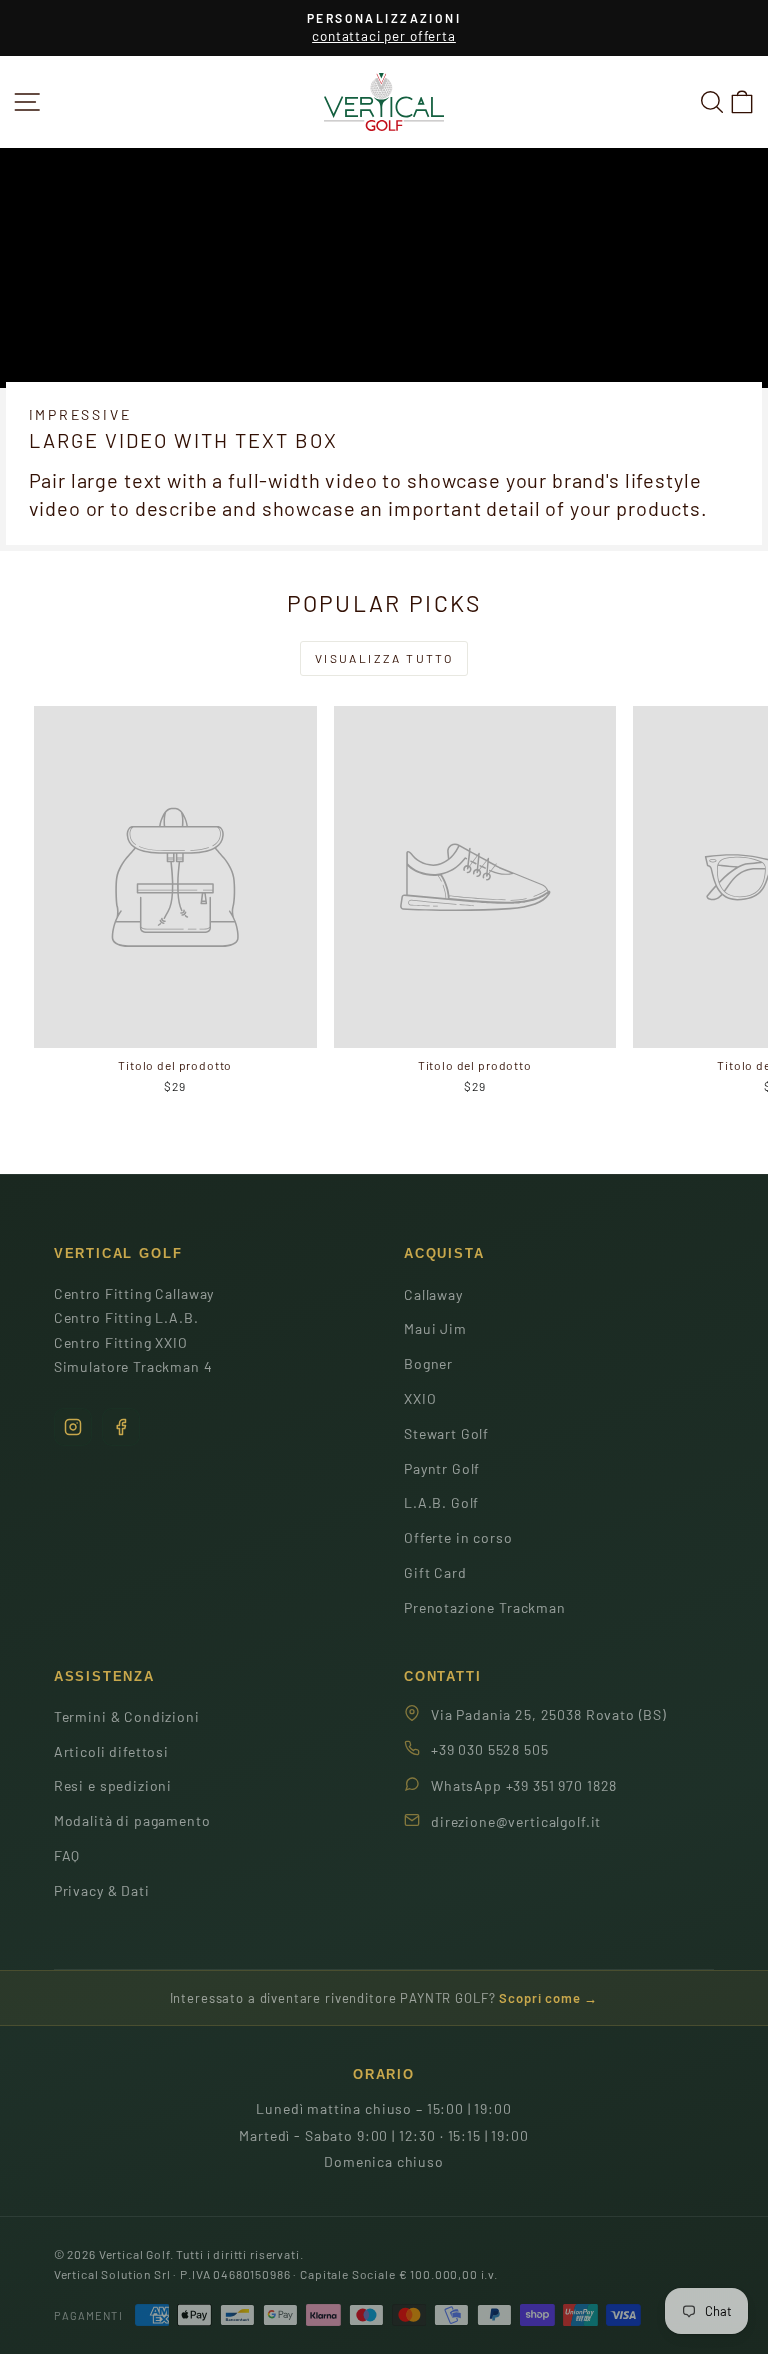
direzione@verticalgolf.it (516, 1821)
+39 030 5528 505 (490, 1749)
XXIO (420, 1398)
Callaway (433, 1294)
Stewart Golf (446, 1433)
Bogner (428, 1363)
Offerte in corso (458, 1537)
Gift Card (435, 1572)
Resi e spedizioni (113, 1785)
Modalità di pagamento (132, 1820)
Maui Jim (435, 1328)
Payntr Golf (442, 1468)
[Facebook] (121, 1427)
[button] (742, 101)
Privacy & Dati (102, 1890)
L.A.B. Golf (441, 1502)
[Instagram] (73, 1427)
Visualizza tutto (384, 658)
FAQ (67, 1855)
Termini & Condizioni (127, 1716)
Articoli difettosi (111, 1751)
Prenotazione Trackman (485, 1607)
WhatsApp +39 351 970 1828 (524, 1785)
